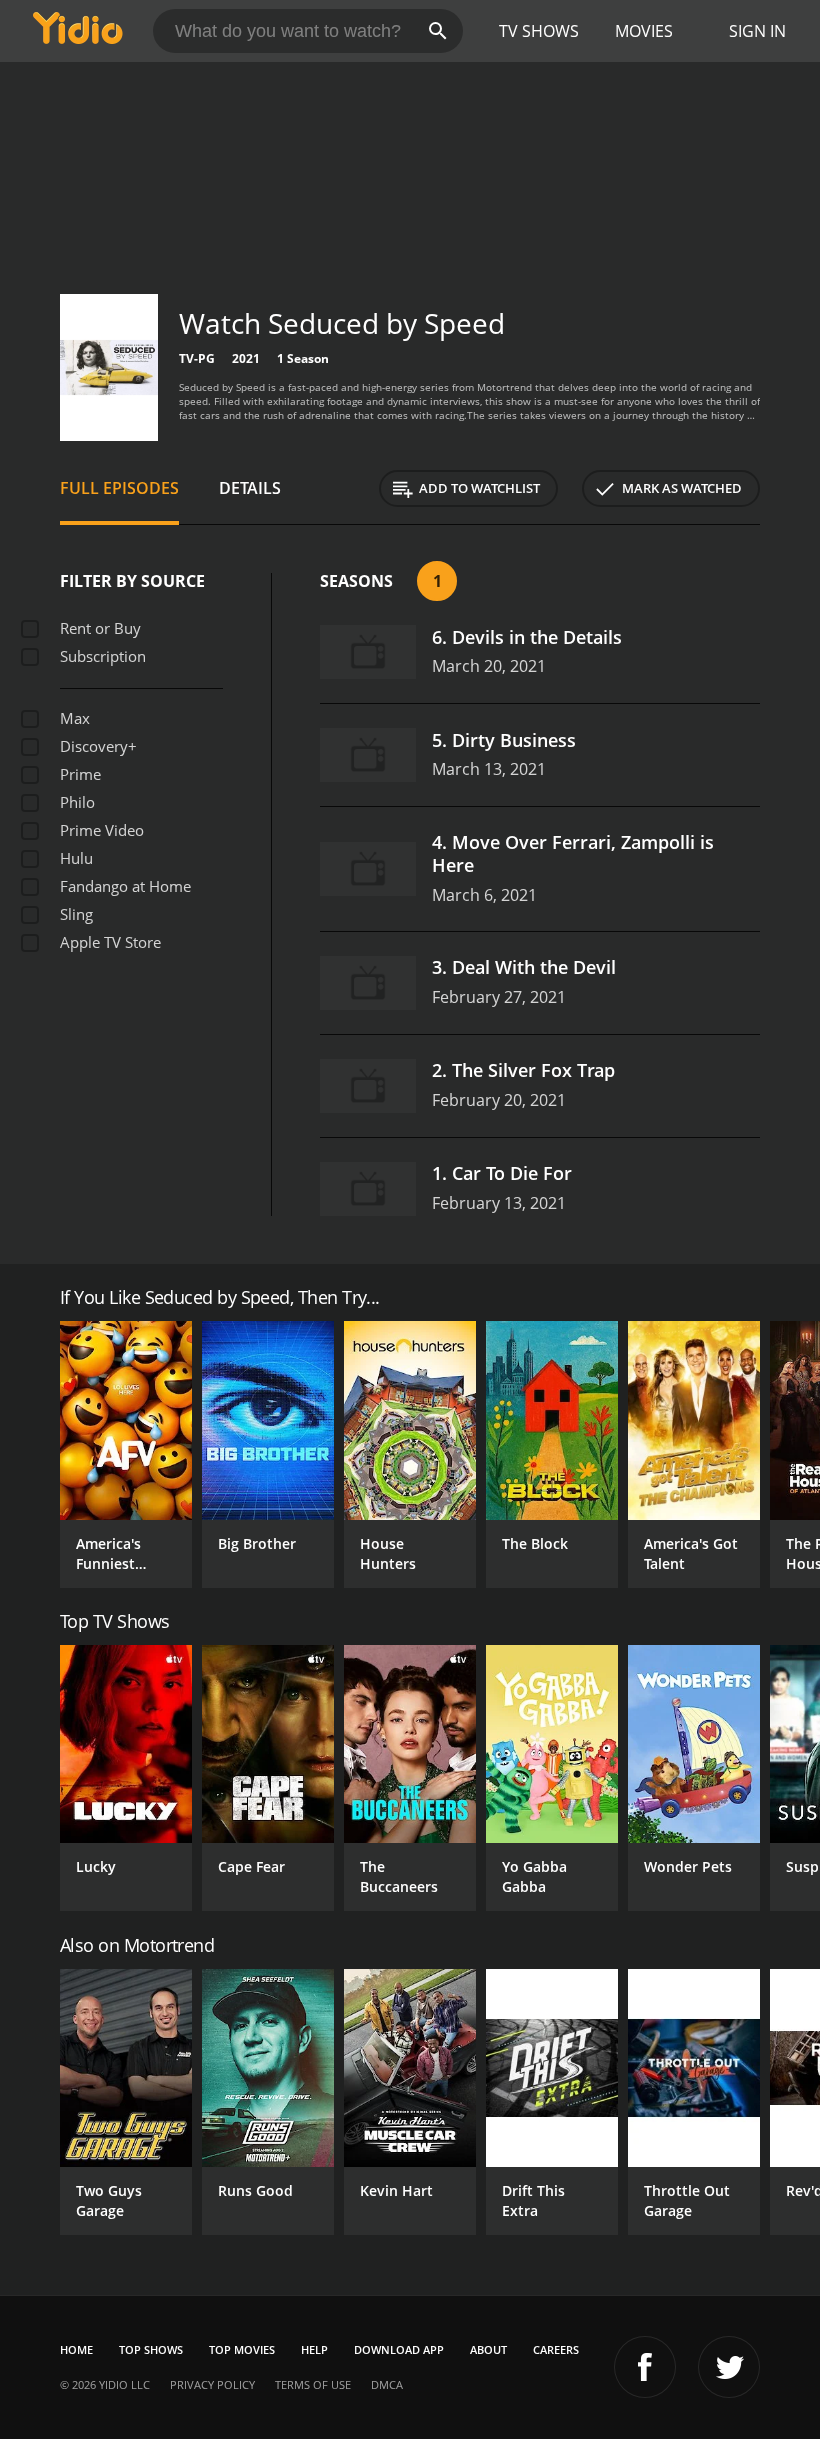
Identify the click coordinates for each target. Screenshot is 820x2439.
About (488, 2349)
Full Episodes (119, 488)
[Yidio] (78, 31)
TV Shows (539, 31)
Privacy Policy (212, 2384)
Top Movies (242, 2349)
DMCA (387, 2384)
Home (76, 2349)
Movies (644, 31)
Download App (399, 2349)
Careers (556, 2349)
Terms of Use (313, 2384)
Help (314, 2349)
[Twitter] (729, 2367)
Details (250, 488)
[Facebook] (645, 2367)
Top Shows (151, 2349)
